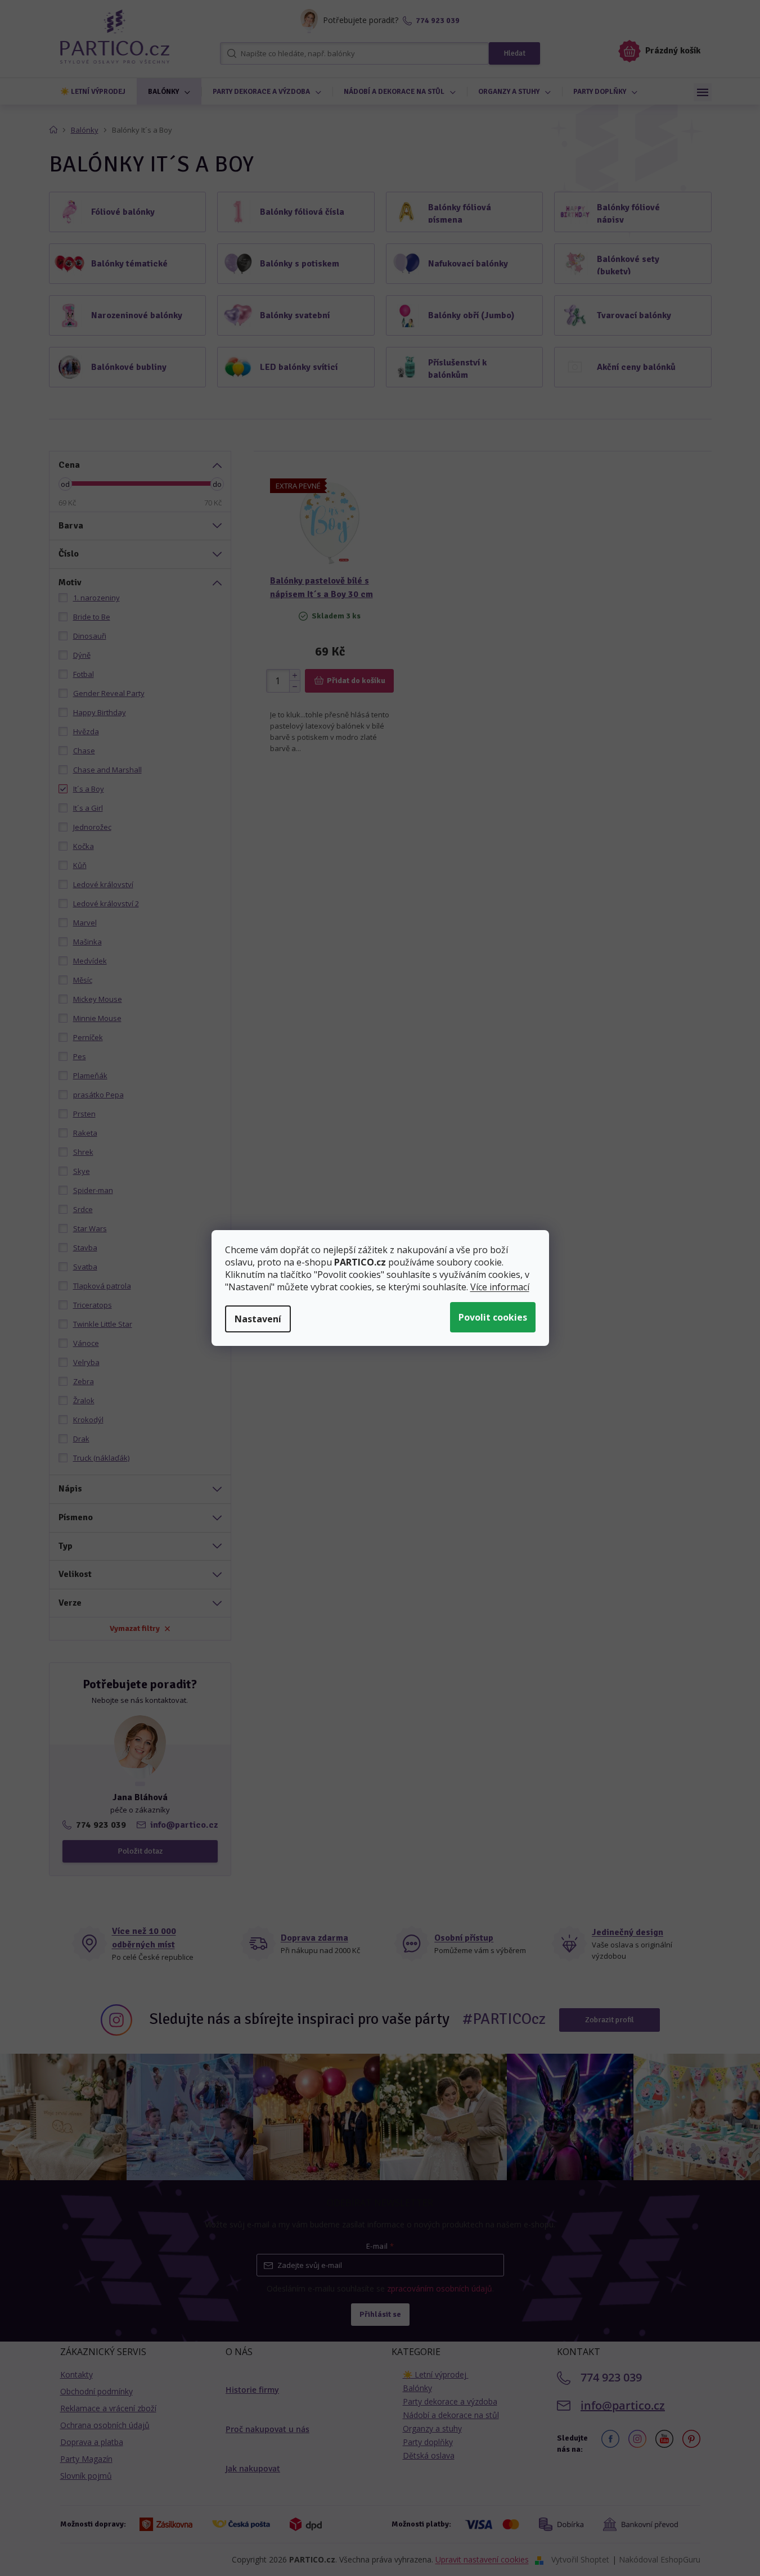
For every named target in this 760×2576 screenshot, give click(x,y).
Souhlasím (493, 1317)
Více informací (500, 1287)
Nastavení (258, 1319)
